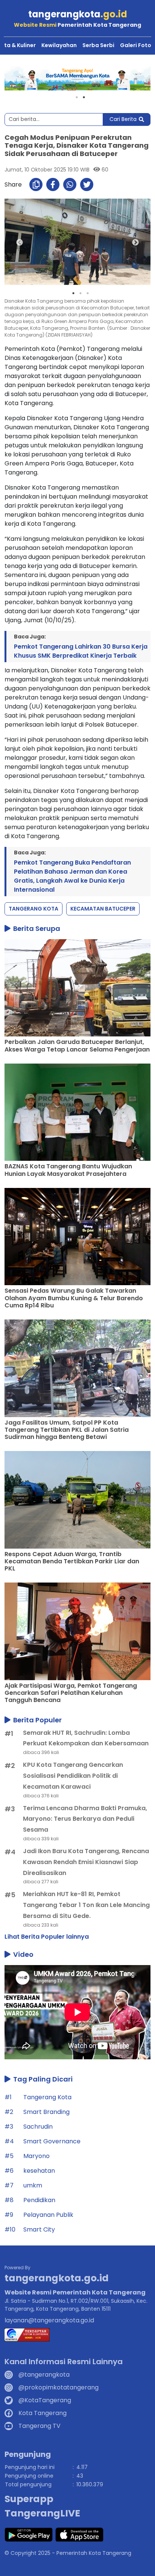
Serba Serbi (98, 45)
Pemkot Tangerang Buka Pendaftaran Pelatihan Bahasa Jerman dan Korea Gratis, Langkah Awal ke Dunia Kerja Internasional (72, 876)
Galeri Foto (136, 45)
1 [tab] (77, 97)
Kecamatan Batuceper (103, 909)
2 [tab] (84, 97)
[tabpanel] (77, 78)
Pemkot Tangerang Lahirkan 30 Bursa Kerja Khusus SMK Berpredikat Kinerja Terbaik (81, 651)
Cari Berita (123, 119)
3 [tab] (88, 293)
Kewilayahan (59, 45)
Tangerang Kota (33, 909)
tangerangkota (78, 14)
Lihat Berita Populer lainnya (47, 1937)
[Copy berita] (36, 184)
